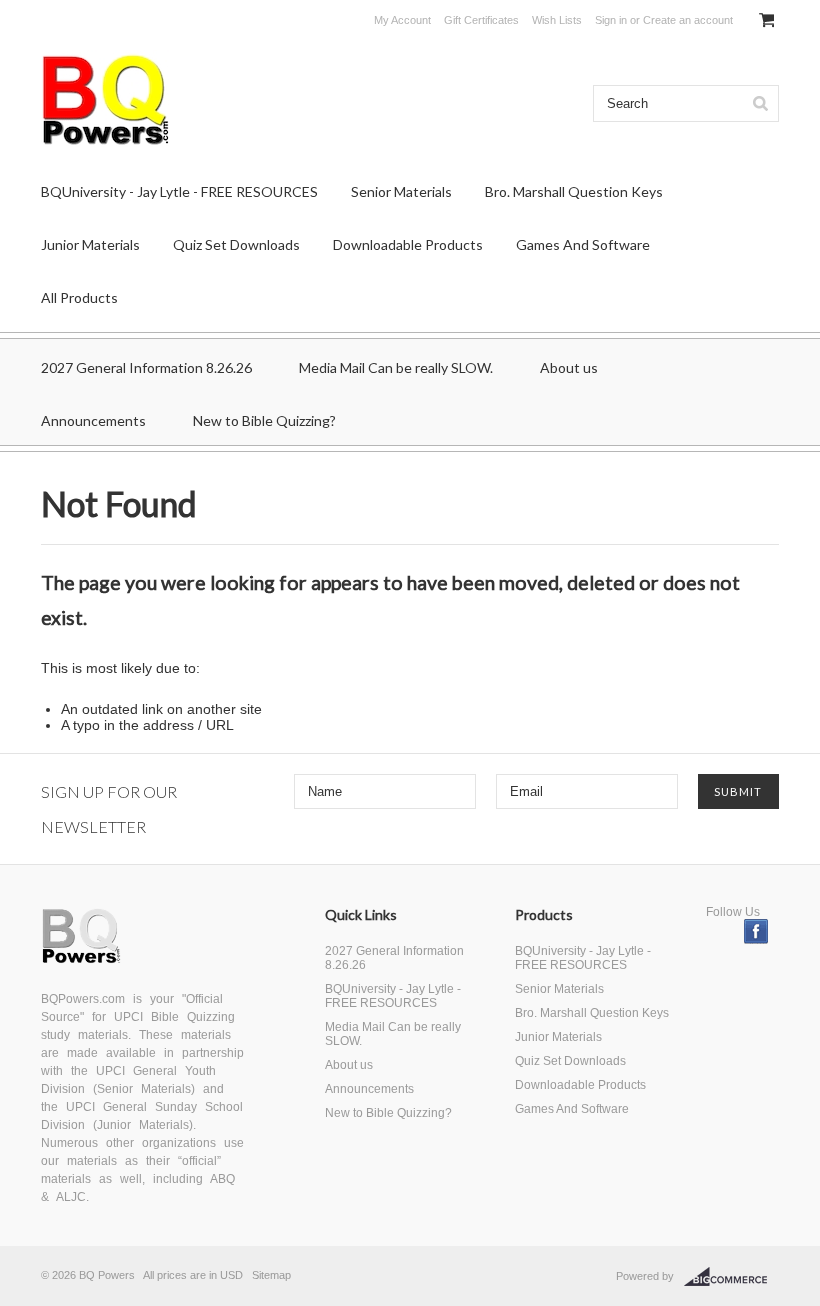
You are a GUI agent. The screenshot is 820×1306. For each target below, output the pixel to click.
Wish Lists (557, 20)
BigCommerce (731, 1277)
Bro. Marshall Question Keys (574, 191)
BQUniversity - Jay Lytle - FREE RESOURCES (179, 191)
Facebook (756, 931)
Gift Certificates (481, 20)
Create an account (688, 20)
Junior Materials (90, 244)
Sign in (611, 20)
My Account (402, 20)
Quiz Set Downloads (236, 244)
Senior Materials (401, 191)
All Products (79, 297)
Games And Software (583, 244)
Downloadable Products (408, 244)
